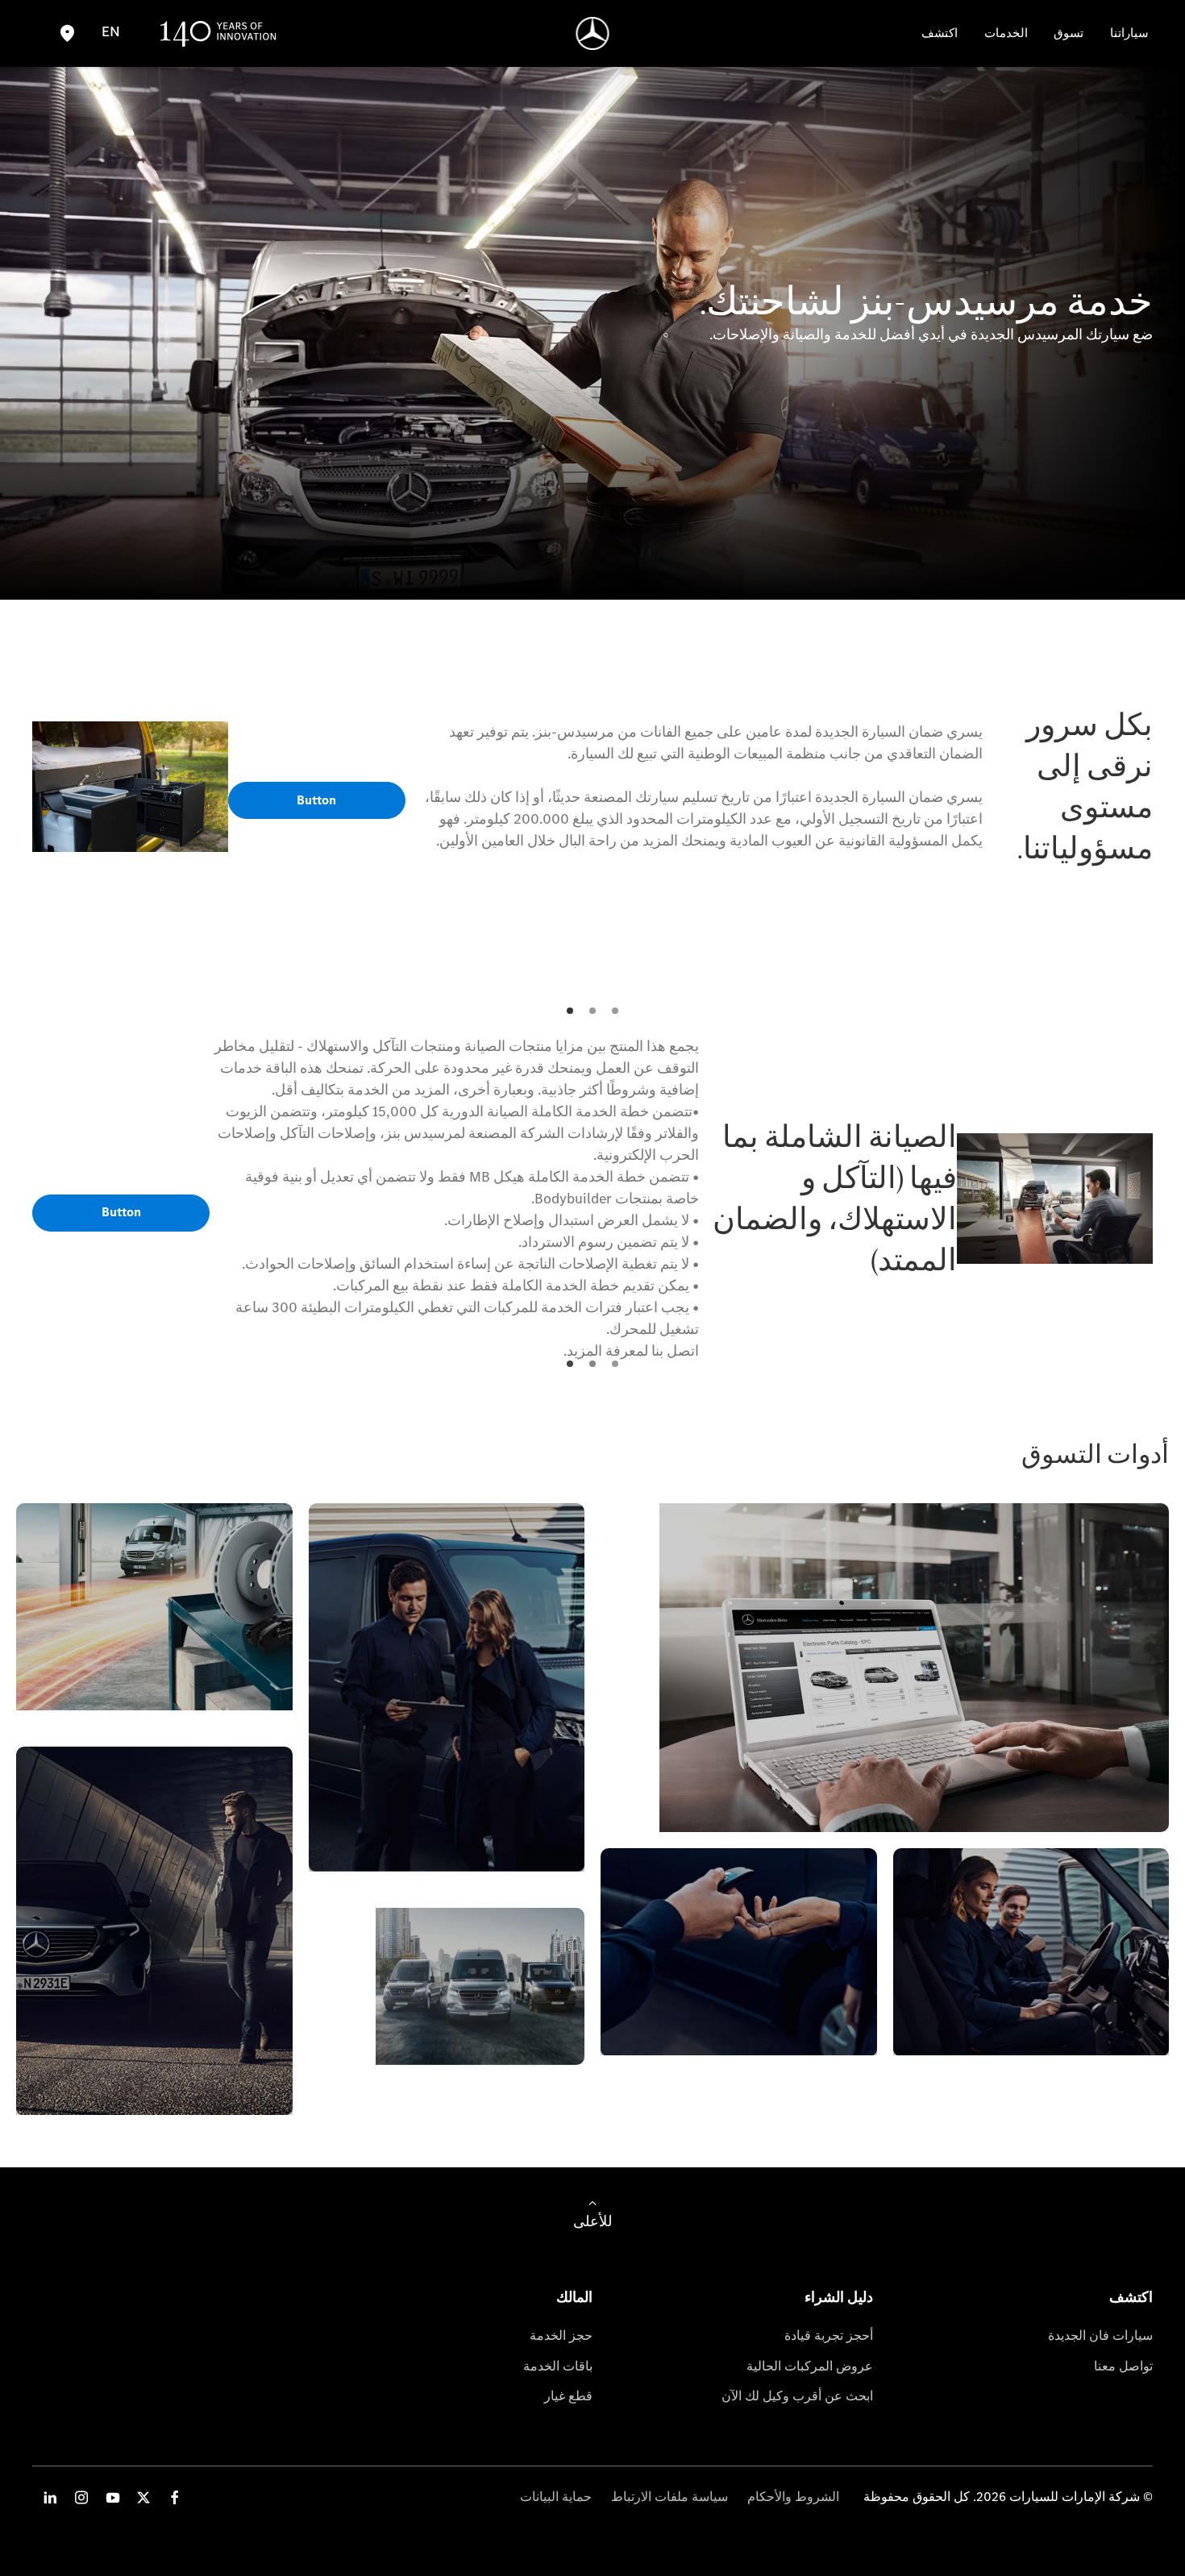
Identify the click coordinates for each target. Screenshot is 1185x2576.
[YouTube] (113, 2497)
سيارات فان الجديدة (1100, 2335)
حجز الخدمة (561, 2335)
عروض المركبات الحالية (810, 2366)
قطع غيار (568, 2396)
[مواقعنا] (67, 33)
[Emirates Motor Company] (593, 33)
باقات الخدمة (558, 2366)
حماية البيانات (556, 2497)
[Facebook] (175, 2497)
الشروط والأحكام (793, 2497)
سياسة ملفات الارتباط (669, 2497)
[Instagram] (81, 2497)
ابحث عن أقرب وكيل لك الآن (797, 2396)
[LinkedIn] (50, 2497)
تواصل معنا (1123, 2366)
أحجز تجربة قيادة (829, 2335)
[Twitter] (143, 2497)
